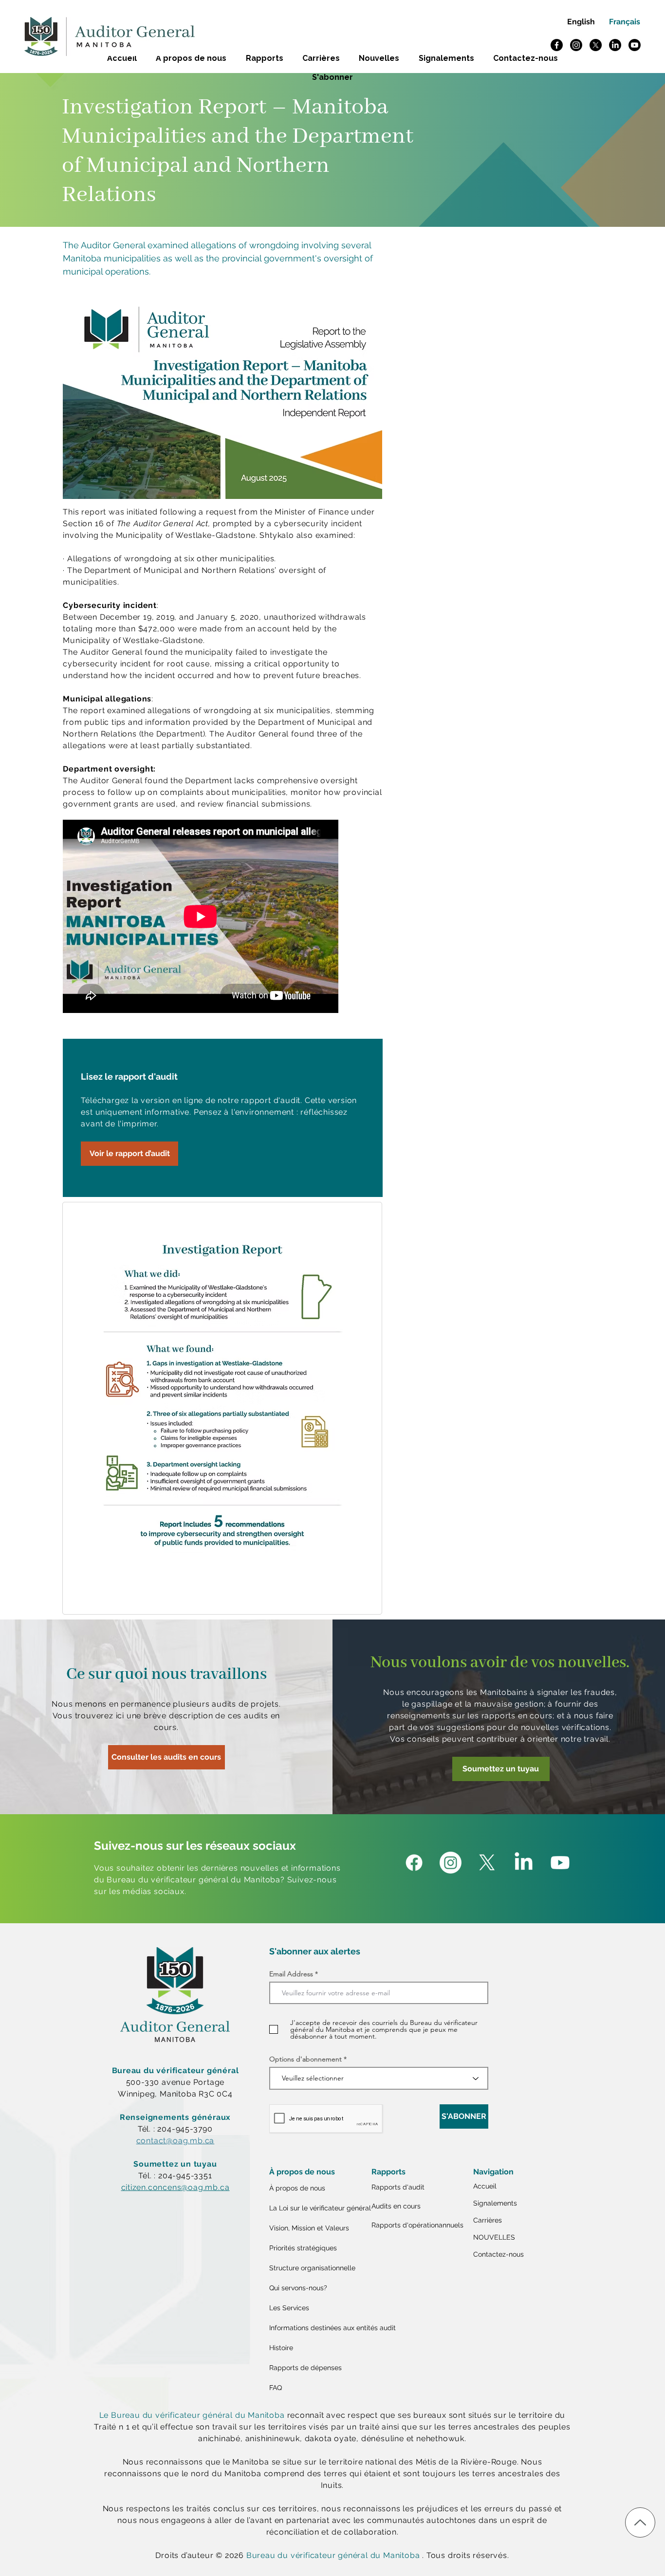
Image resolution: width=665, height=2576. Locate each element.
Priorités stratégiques (303, 2248)
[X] (596, 45)
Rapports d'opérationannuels (417, 2225)
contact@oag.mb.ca (175, 2141)
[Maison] (640, 2522)
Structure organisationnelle (312, 2268)
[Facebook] (557, 45)
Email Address (291, 1974)
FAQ (276, 2388)
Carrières (488, 2220)
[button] (333, 77)
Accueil (485, 2186)
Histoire (281, 2348)
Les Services (289, 2308)
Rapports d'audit (398, 2187)
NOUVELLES (494, 2237)
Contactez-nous (499, 2254)
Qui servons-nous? (298, 2288)
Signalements (495, 2203)
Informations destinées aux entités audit (318, 2328)
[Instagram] (576, 45)
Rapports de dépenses (305, 2368)
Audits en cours (396, 2206)
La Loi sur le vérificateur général (318, 2208)
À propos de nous (297, 2188)
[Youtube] (635, 45)
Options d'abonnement (305, 2059)
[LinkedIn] (615, 45)
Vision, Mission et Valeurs (309, 2228)
